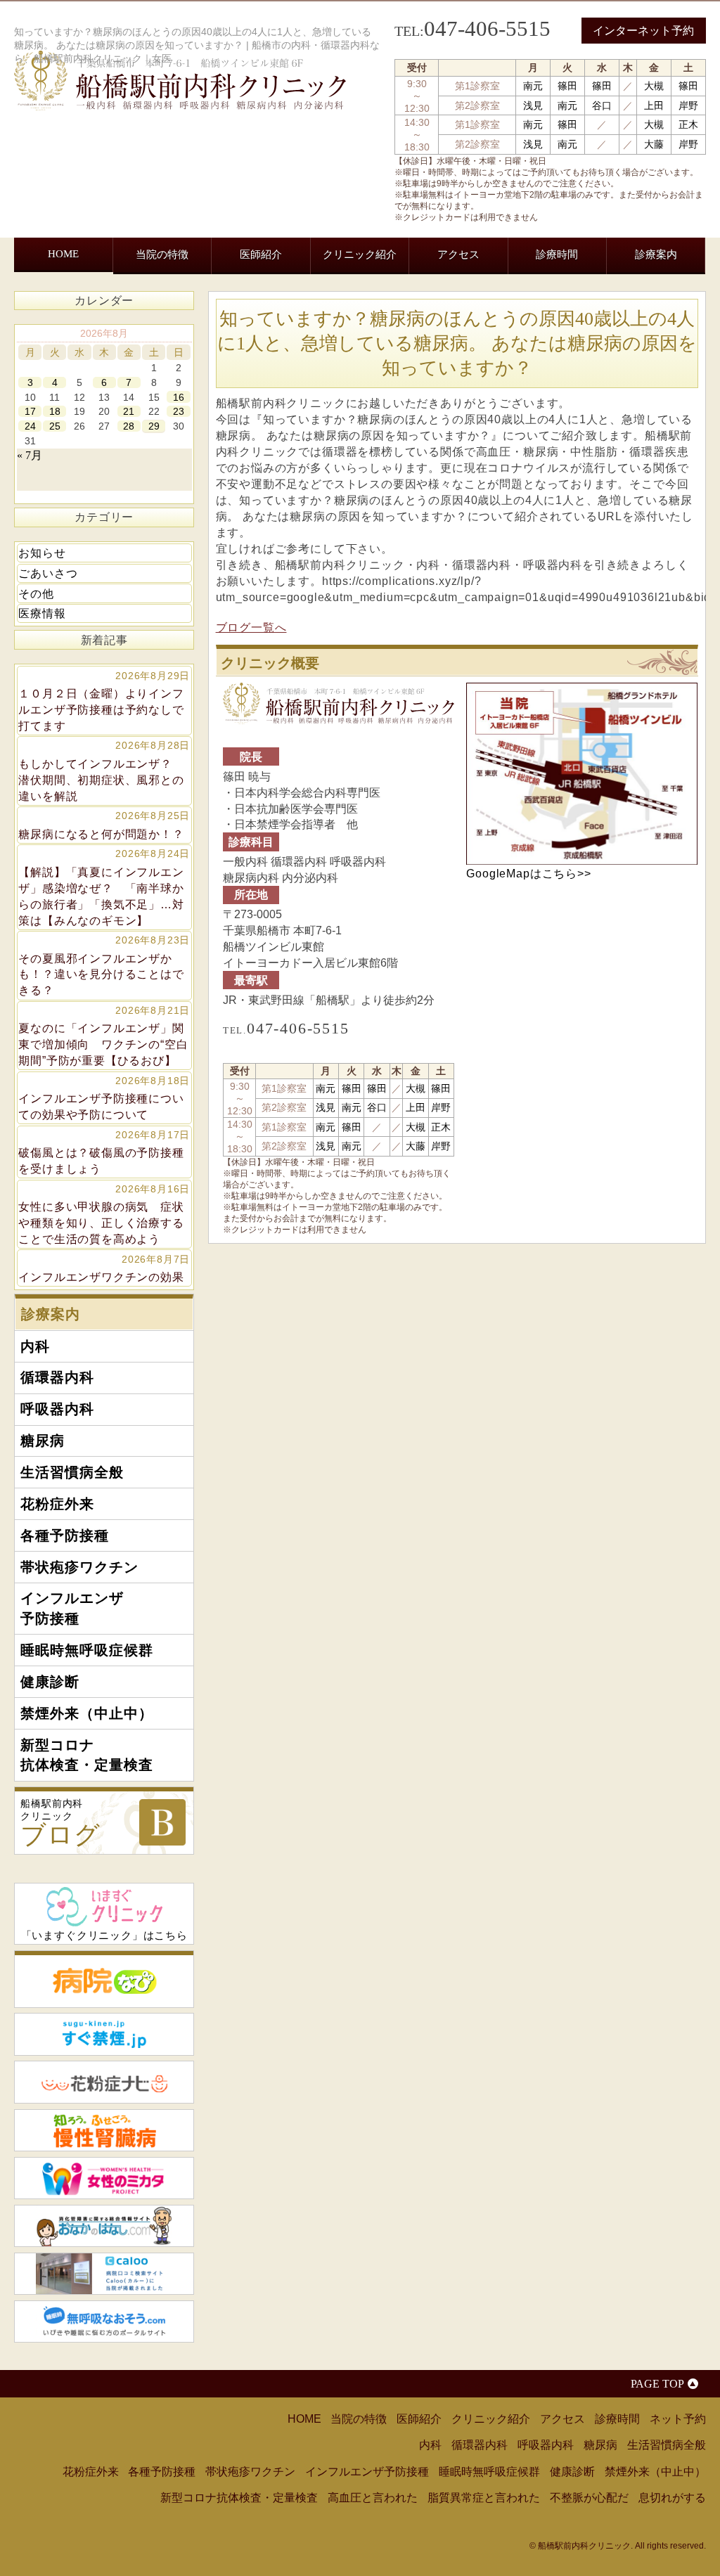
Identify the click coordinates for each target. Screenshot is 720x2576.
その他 (36, 593)
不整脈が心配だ (589, 2497)
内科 (45, 298)
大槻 (654, 86)
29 (154, 426)
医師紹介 (261, 254)
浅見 (533, 105)
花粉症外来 (371, 298)
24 (30, 426)
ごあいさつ (48, 573)
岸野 (688, 105)
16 (179, 397)
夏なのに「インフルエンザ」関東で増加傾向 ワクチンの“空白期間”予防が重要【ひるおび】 (104, 1036)
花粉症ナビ (104, 2082)
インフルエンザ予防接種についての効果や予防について (104, 1098)
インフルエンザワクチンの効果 (104, 1268)
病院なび (104, 1979)
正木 (688, 124)
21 (129, 411)
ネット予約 (678, 2419)
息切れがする (672, 2497)
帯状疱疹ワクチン (537, 298)
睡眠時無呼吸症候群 (84, 342)
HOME (63, 253)
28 (129, 426)
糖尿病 (223, 298)
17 (30, 411)
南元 (533, 86)
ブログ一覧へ (251, 627)
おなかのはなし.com (104, 2226)
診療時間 (557, 254)
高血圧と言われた (373, 2497)
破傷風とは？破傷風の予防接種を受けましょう (104, 1152)
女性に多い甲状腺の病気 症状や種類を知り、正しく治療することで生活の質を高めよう (104, 1214)
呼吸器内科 (165, 298)
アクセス (458, 254)
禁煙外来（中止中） (255, 342)
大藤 (654, 144)
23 (179, 411)
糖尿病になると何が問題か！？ (104, 825)
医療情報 (42, 613)
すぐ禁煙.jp (104, 2034)
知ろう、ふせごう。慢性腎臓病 (104, 2130)
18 (55, 411)
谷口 (602, 105)
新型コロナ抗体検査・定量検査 (364, 350)
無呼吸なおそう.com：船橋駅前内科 (104, 2321)
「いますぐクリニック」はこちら (104, 1936)
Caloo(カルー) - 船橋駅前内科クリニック (104, 2274)
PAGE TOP (657, 2384)
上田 (654, 105)
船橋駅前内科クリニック (60, 1823)
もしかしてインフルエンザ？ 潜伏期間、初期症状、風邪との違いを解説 (104, 771)
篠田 (567, 86)
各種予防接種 (446, 298)
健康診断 (170, 342)
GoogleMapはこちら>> (528, 873)
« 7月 (30, 455)
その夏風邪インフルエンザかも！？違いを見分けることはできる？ (104, 965)
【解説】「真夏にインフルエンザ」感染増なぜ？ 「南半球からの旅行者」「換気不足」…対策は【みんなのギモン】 (104, 887)
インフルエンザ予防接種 (634, 306)
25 (55, 426)
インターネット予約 (643, 31)
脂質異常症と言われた (484, 2497)
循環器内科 (97, 298)
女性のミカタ (104, 2178)
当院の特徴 (162, 254)
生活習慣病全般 (292, 298)
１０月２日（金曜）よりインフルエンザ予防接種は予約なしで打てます (104, 701)
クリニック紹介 (360, 254)
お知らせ (42, 553)
